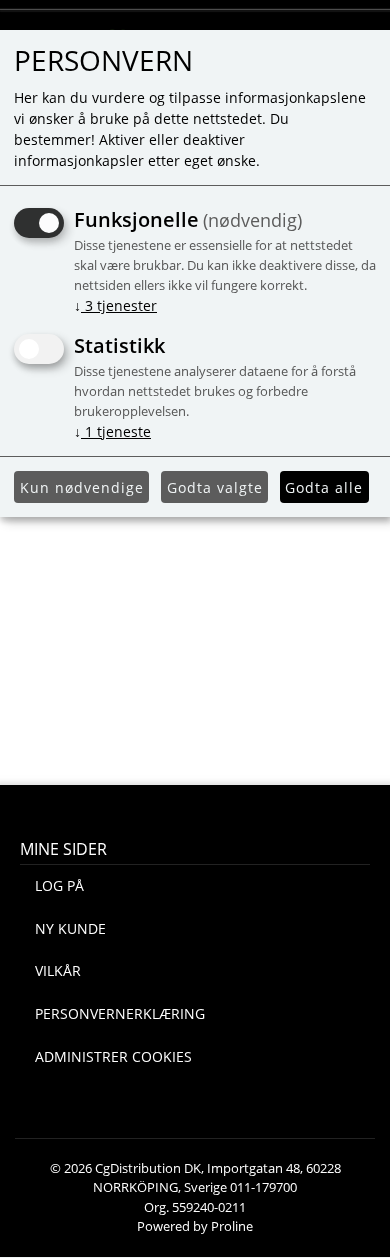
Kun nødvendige (82, 487)
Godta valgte (215, 487)
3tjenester (115, 305)
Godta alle (324, 487)
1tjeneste (112, 431)
